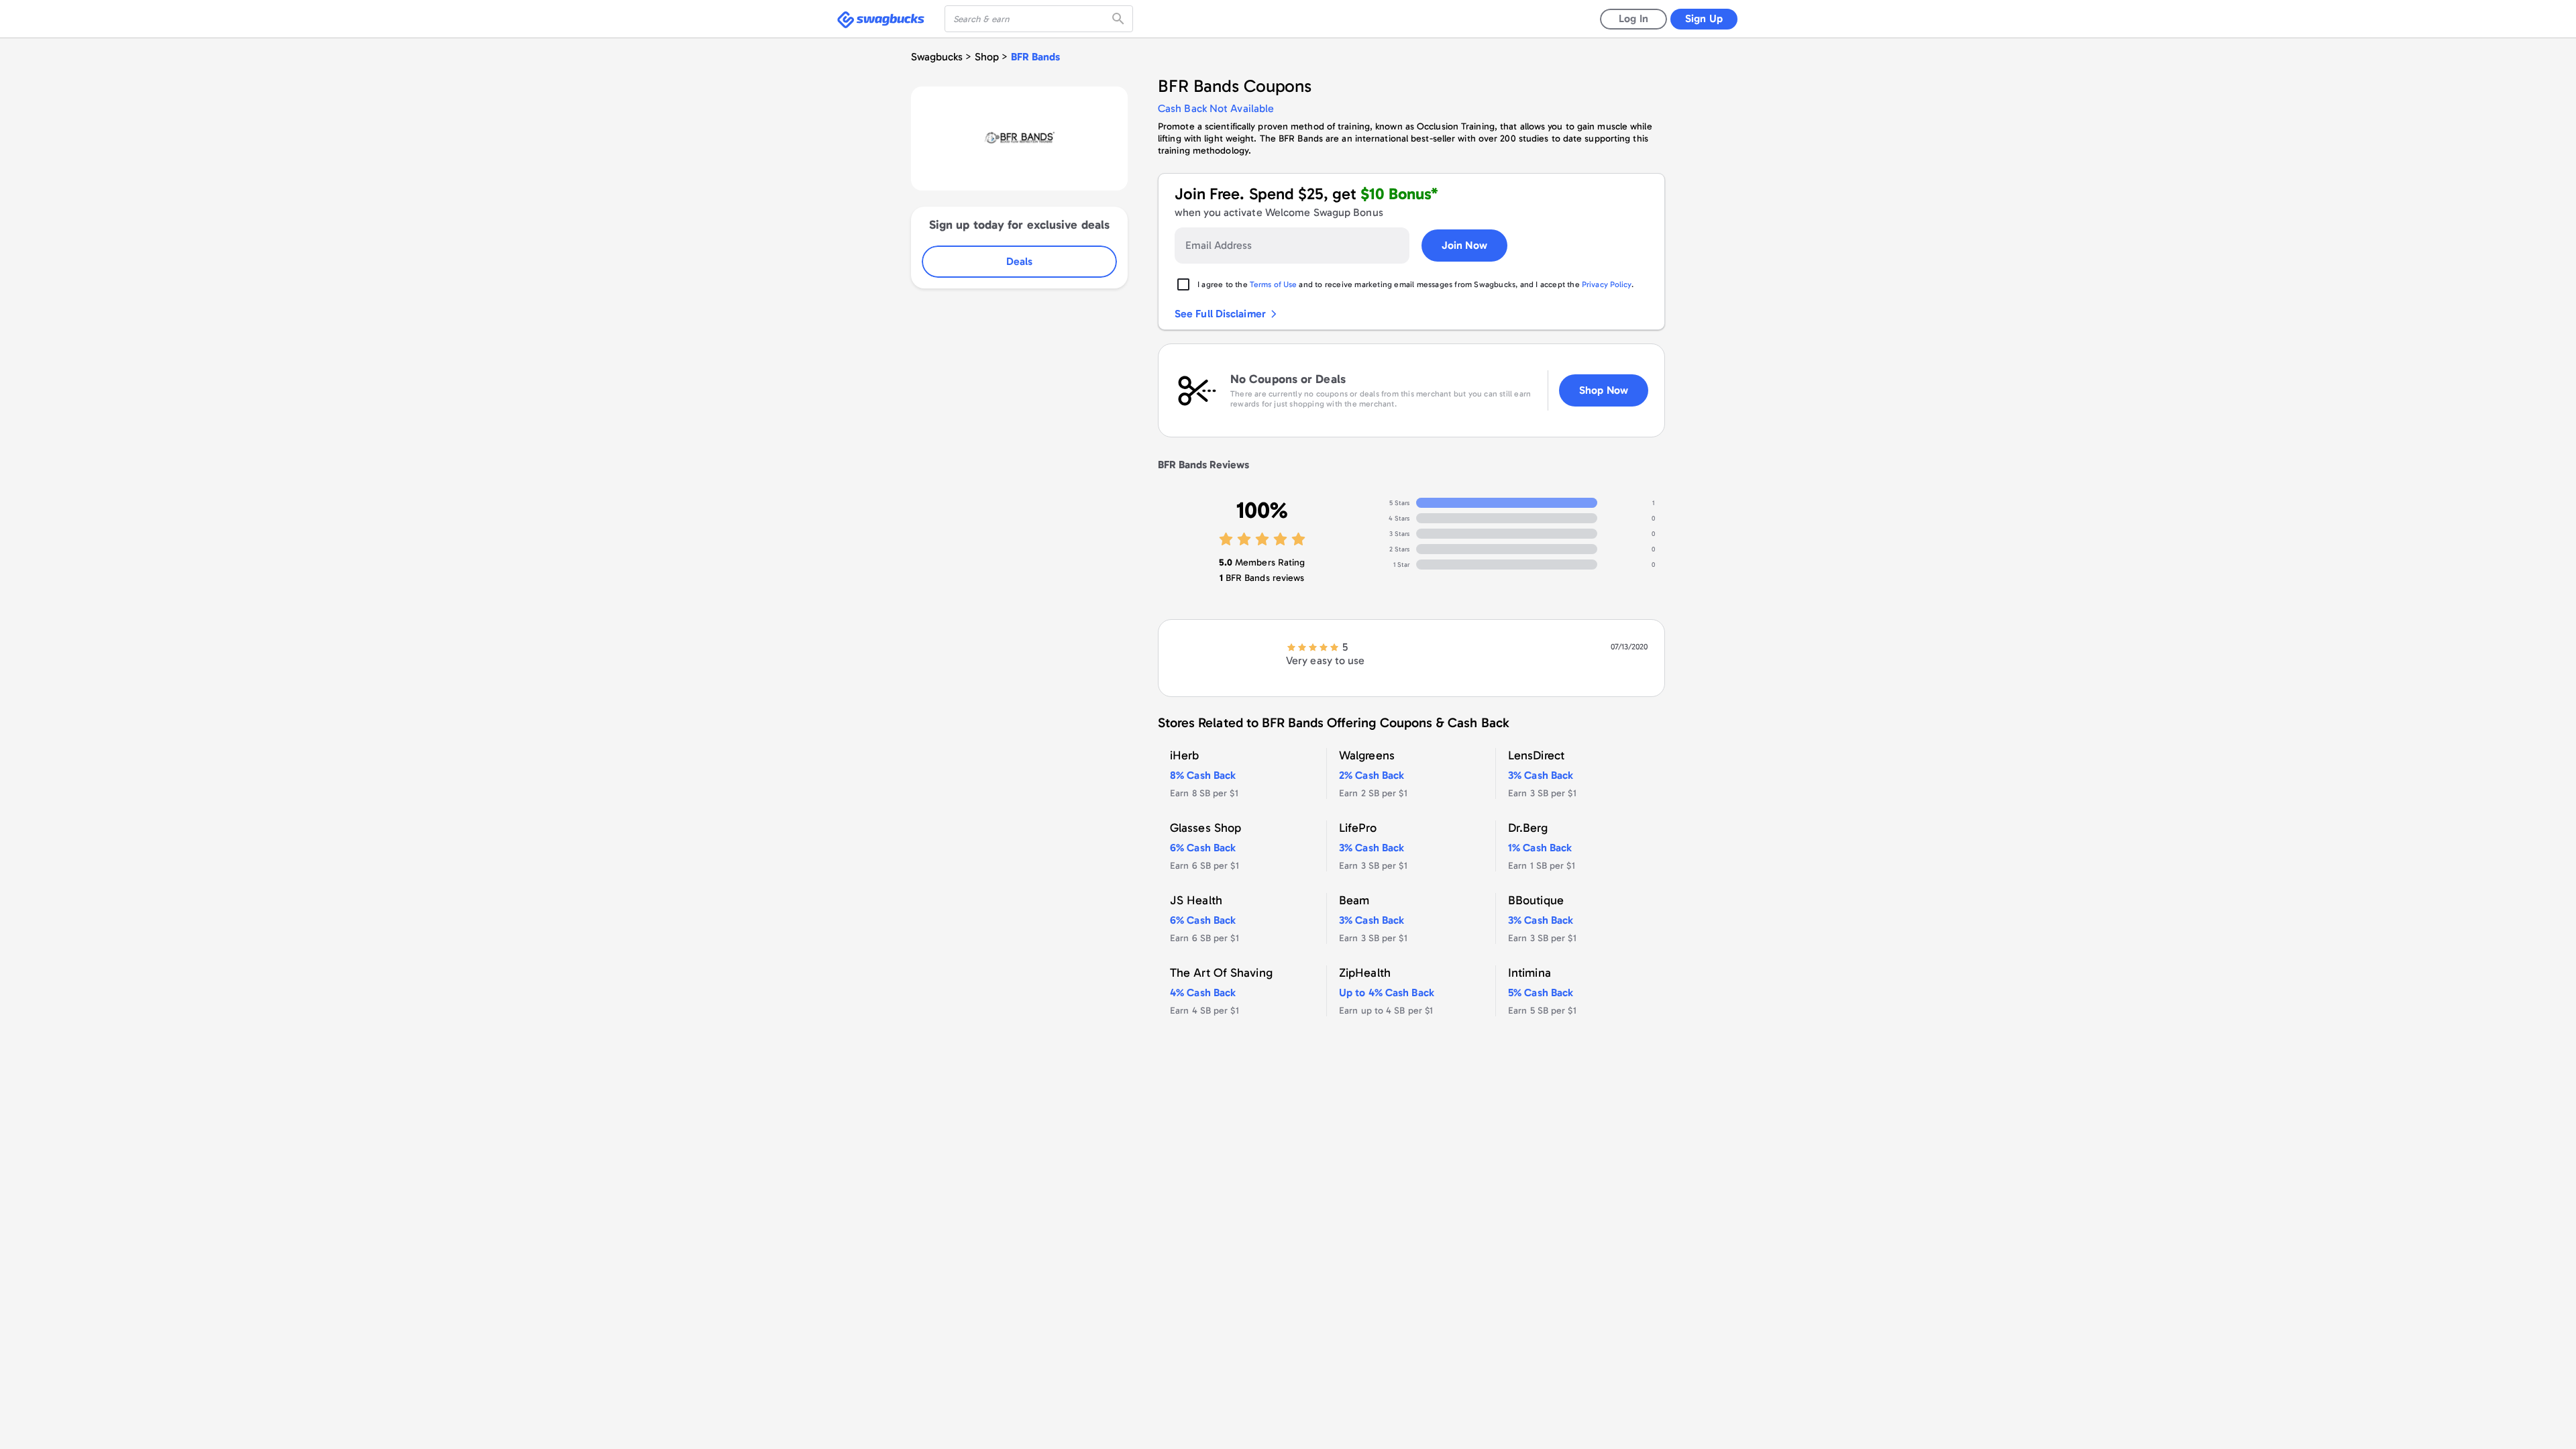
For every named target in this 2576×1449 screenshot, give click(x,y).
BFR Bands (1035, 57)
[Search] (1120, 19)
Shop (987, 57)
